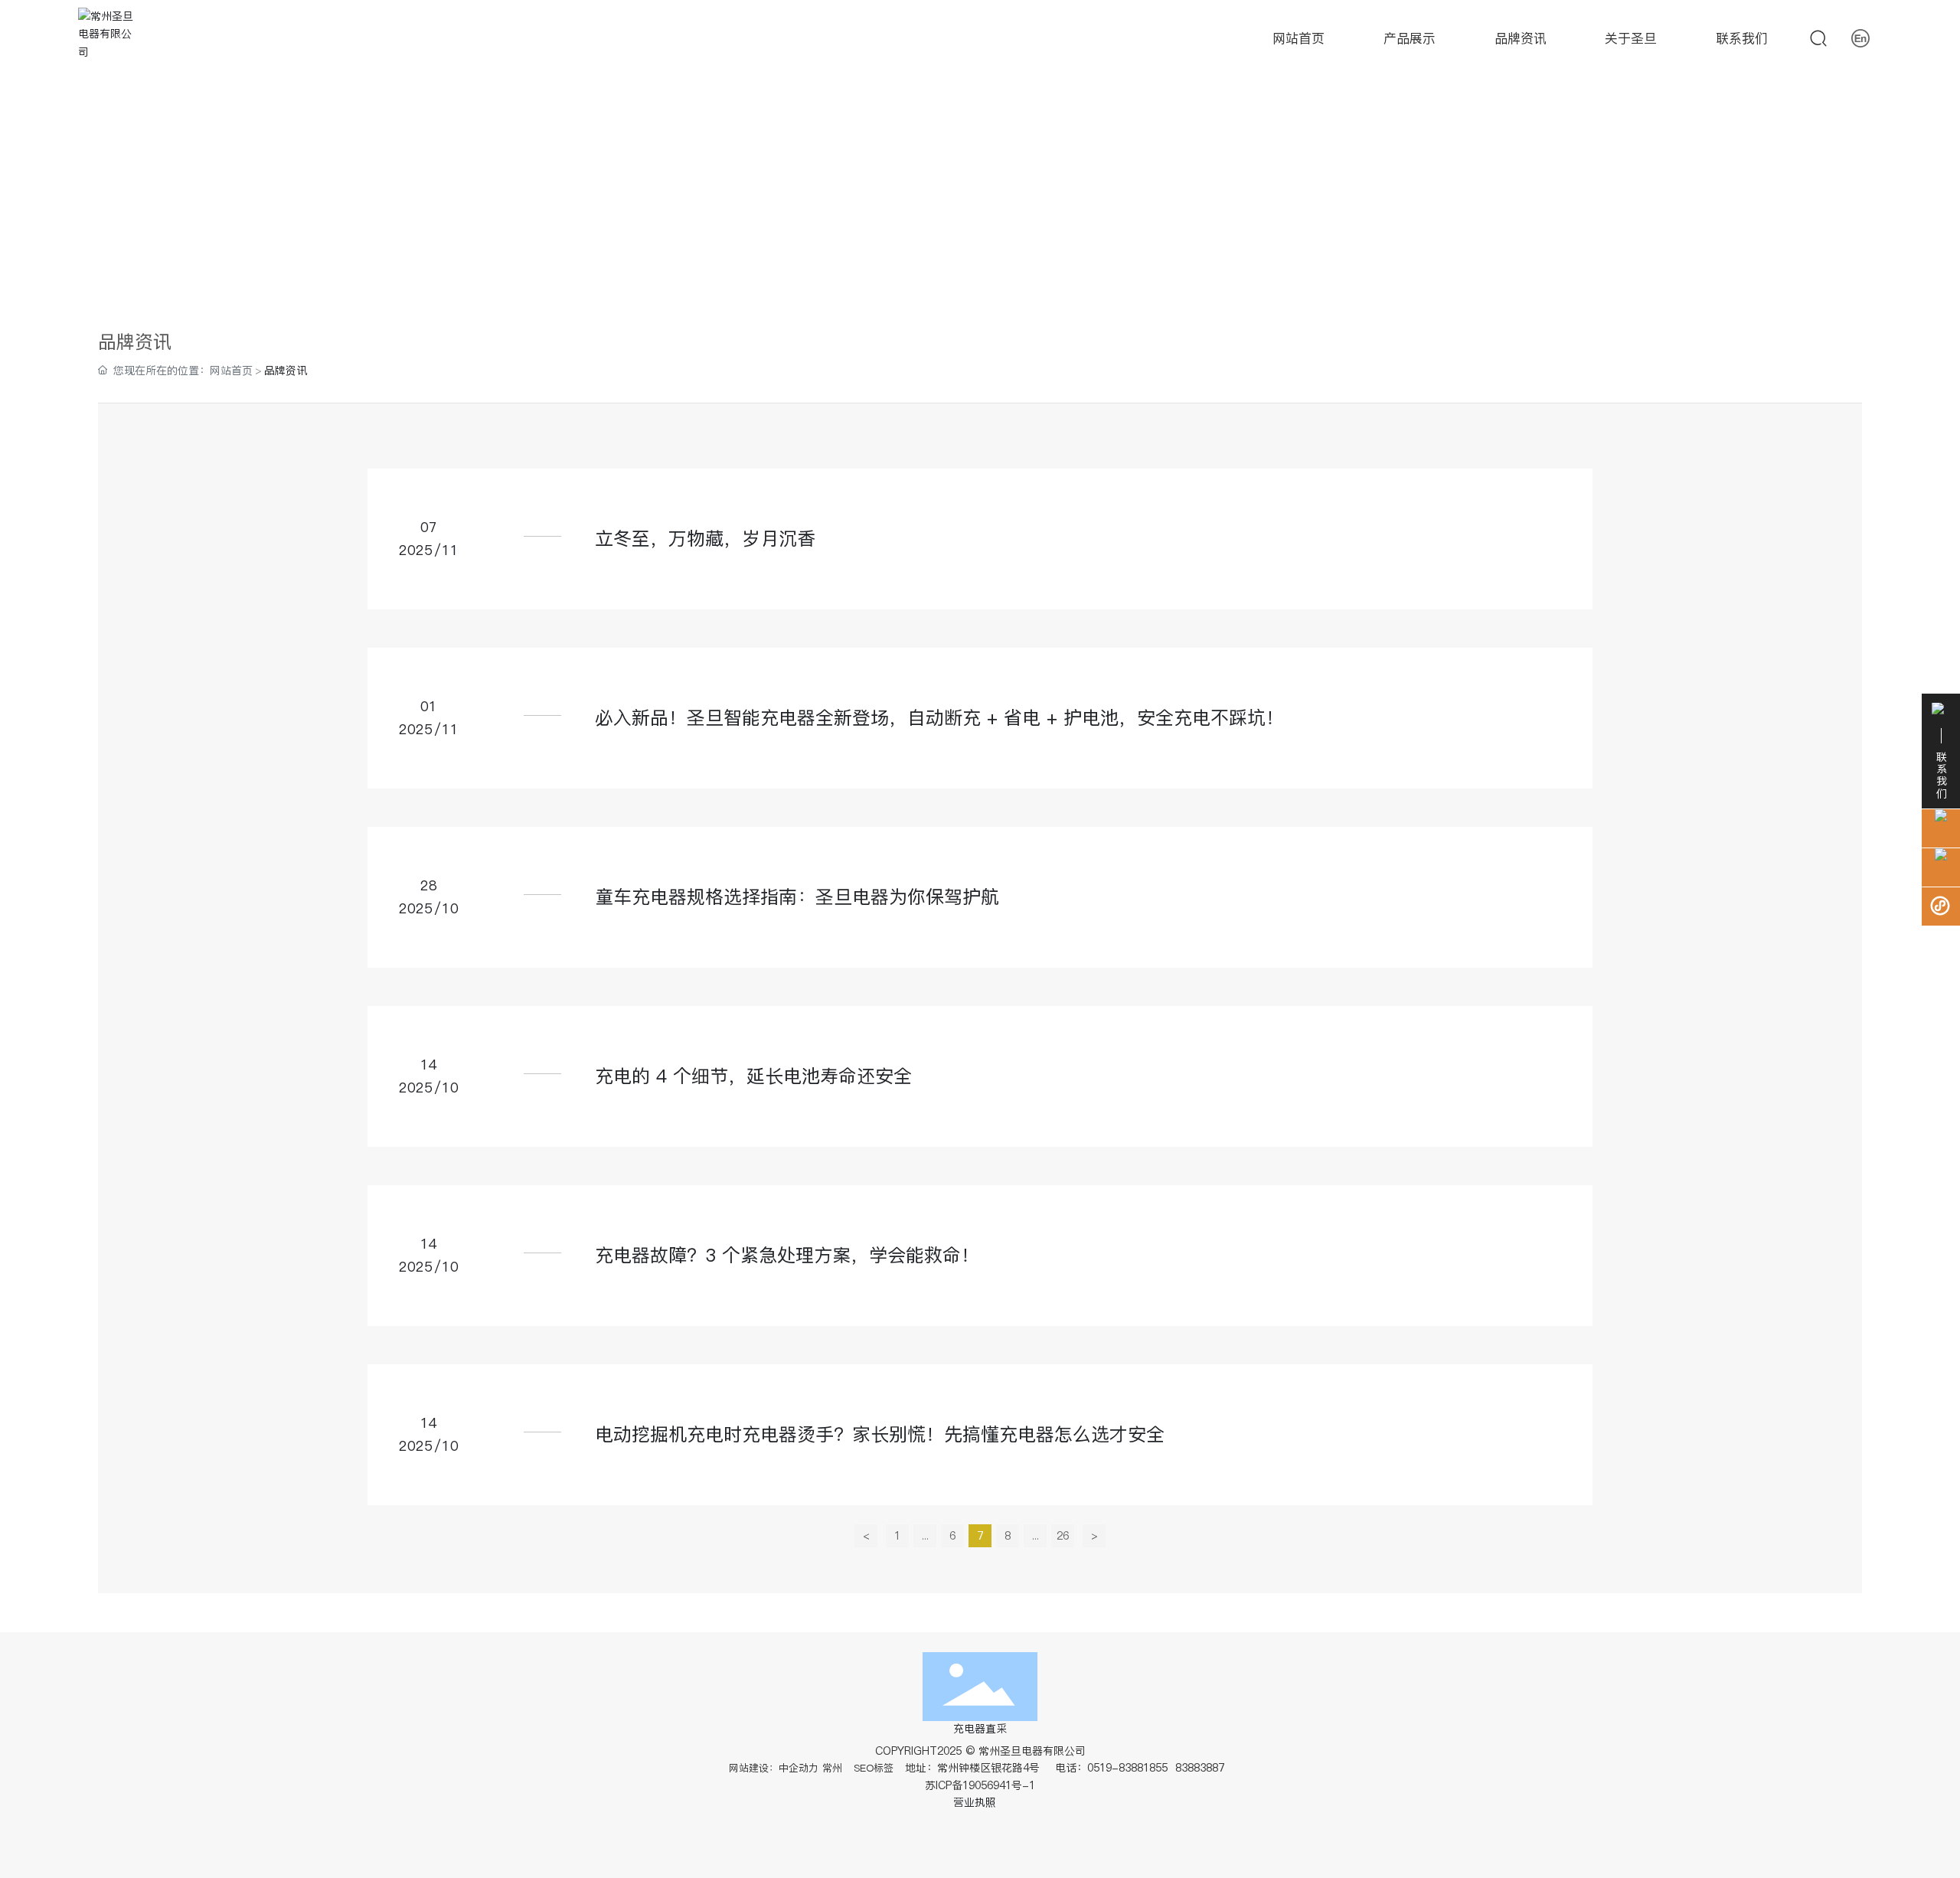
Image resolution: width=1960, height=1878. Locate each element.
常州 (832, 1768)
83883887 (1202, 1768)
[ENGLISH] (1860, 38)
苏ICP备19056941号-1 (980, 1785)
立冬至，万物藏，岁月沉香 (705, 539)
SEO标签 (874, 1768)
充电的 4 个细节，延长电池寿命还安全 (753, 1076)
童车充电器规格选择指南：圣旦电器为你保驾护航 (797, 897)
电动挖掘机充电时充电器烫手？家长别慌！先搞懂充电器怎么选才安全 (880, 1434)
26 (1063, 1536)
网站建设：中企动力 (774, 1768)
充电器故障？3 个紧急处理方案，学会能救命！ (787, 1255)
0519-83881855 (1127, 1768)
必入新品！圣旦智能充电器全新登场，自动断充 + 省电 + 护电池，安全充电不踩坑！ (939, 718)
